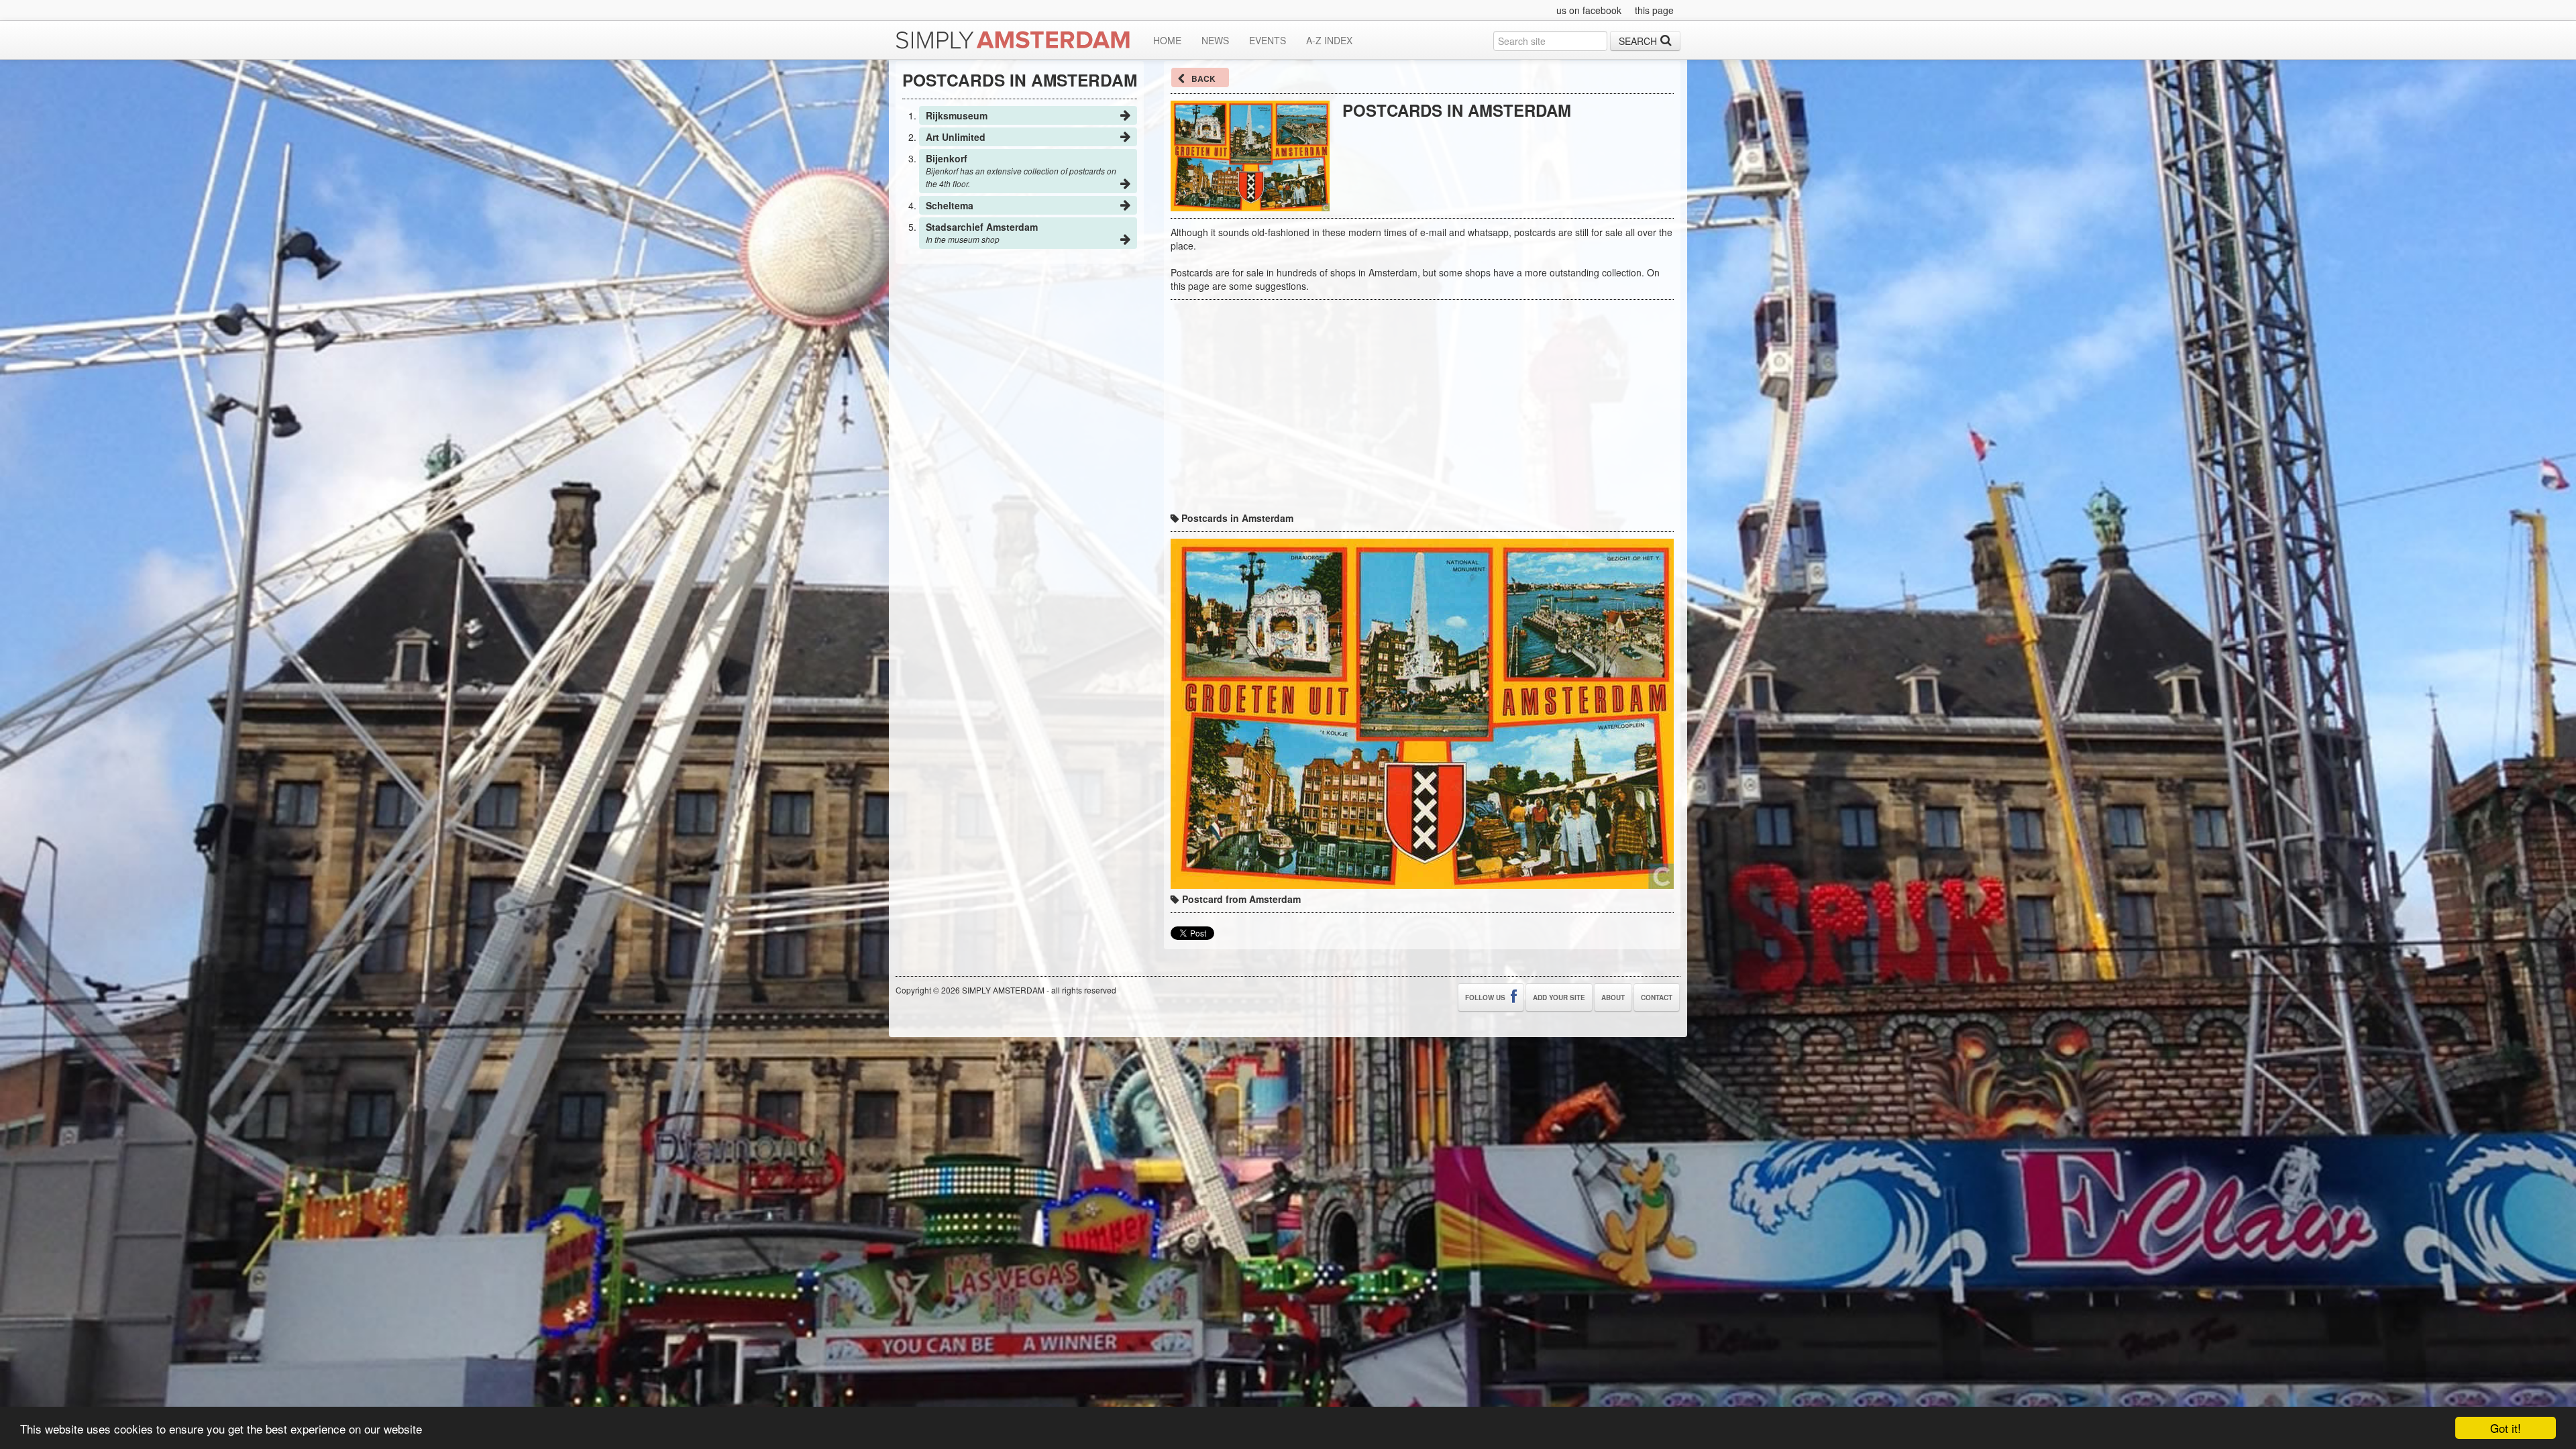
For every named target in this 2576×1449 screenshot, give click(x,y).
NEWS (1215, 40)
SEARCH (1638, 41)
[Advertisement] (1499, 146)
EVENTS (1268, 40)
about (1613, 998)
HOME (1167, 40)
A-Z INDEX (1329, 40)
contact (1657, 998)
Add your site (1559, 998)
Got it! (2506, 1428)
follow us (1486, 998)
